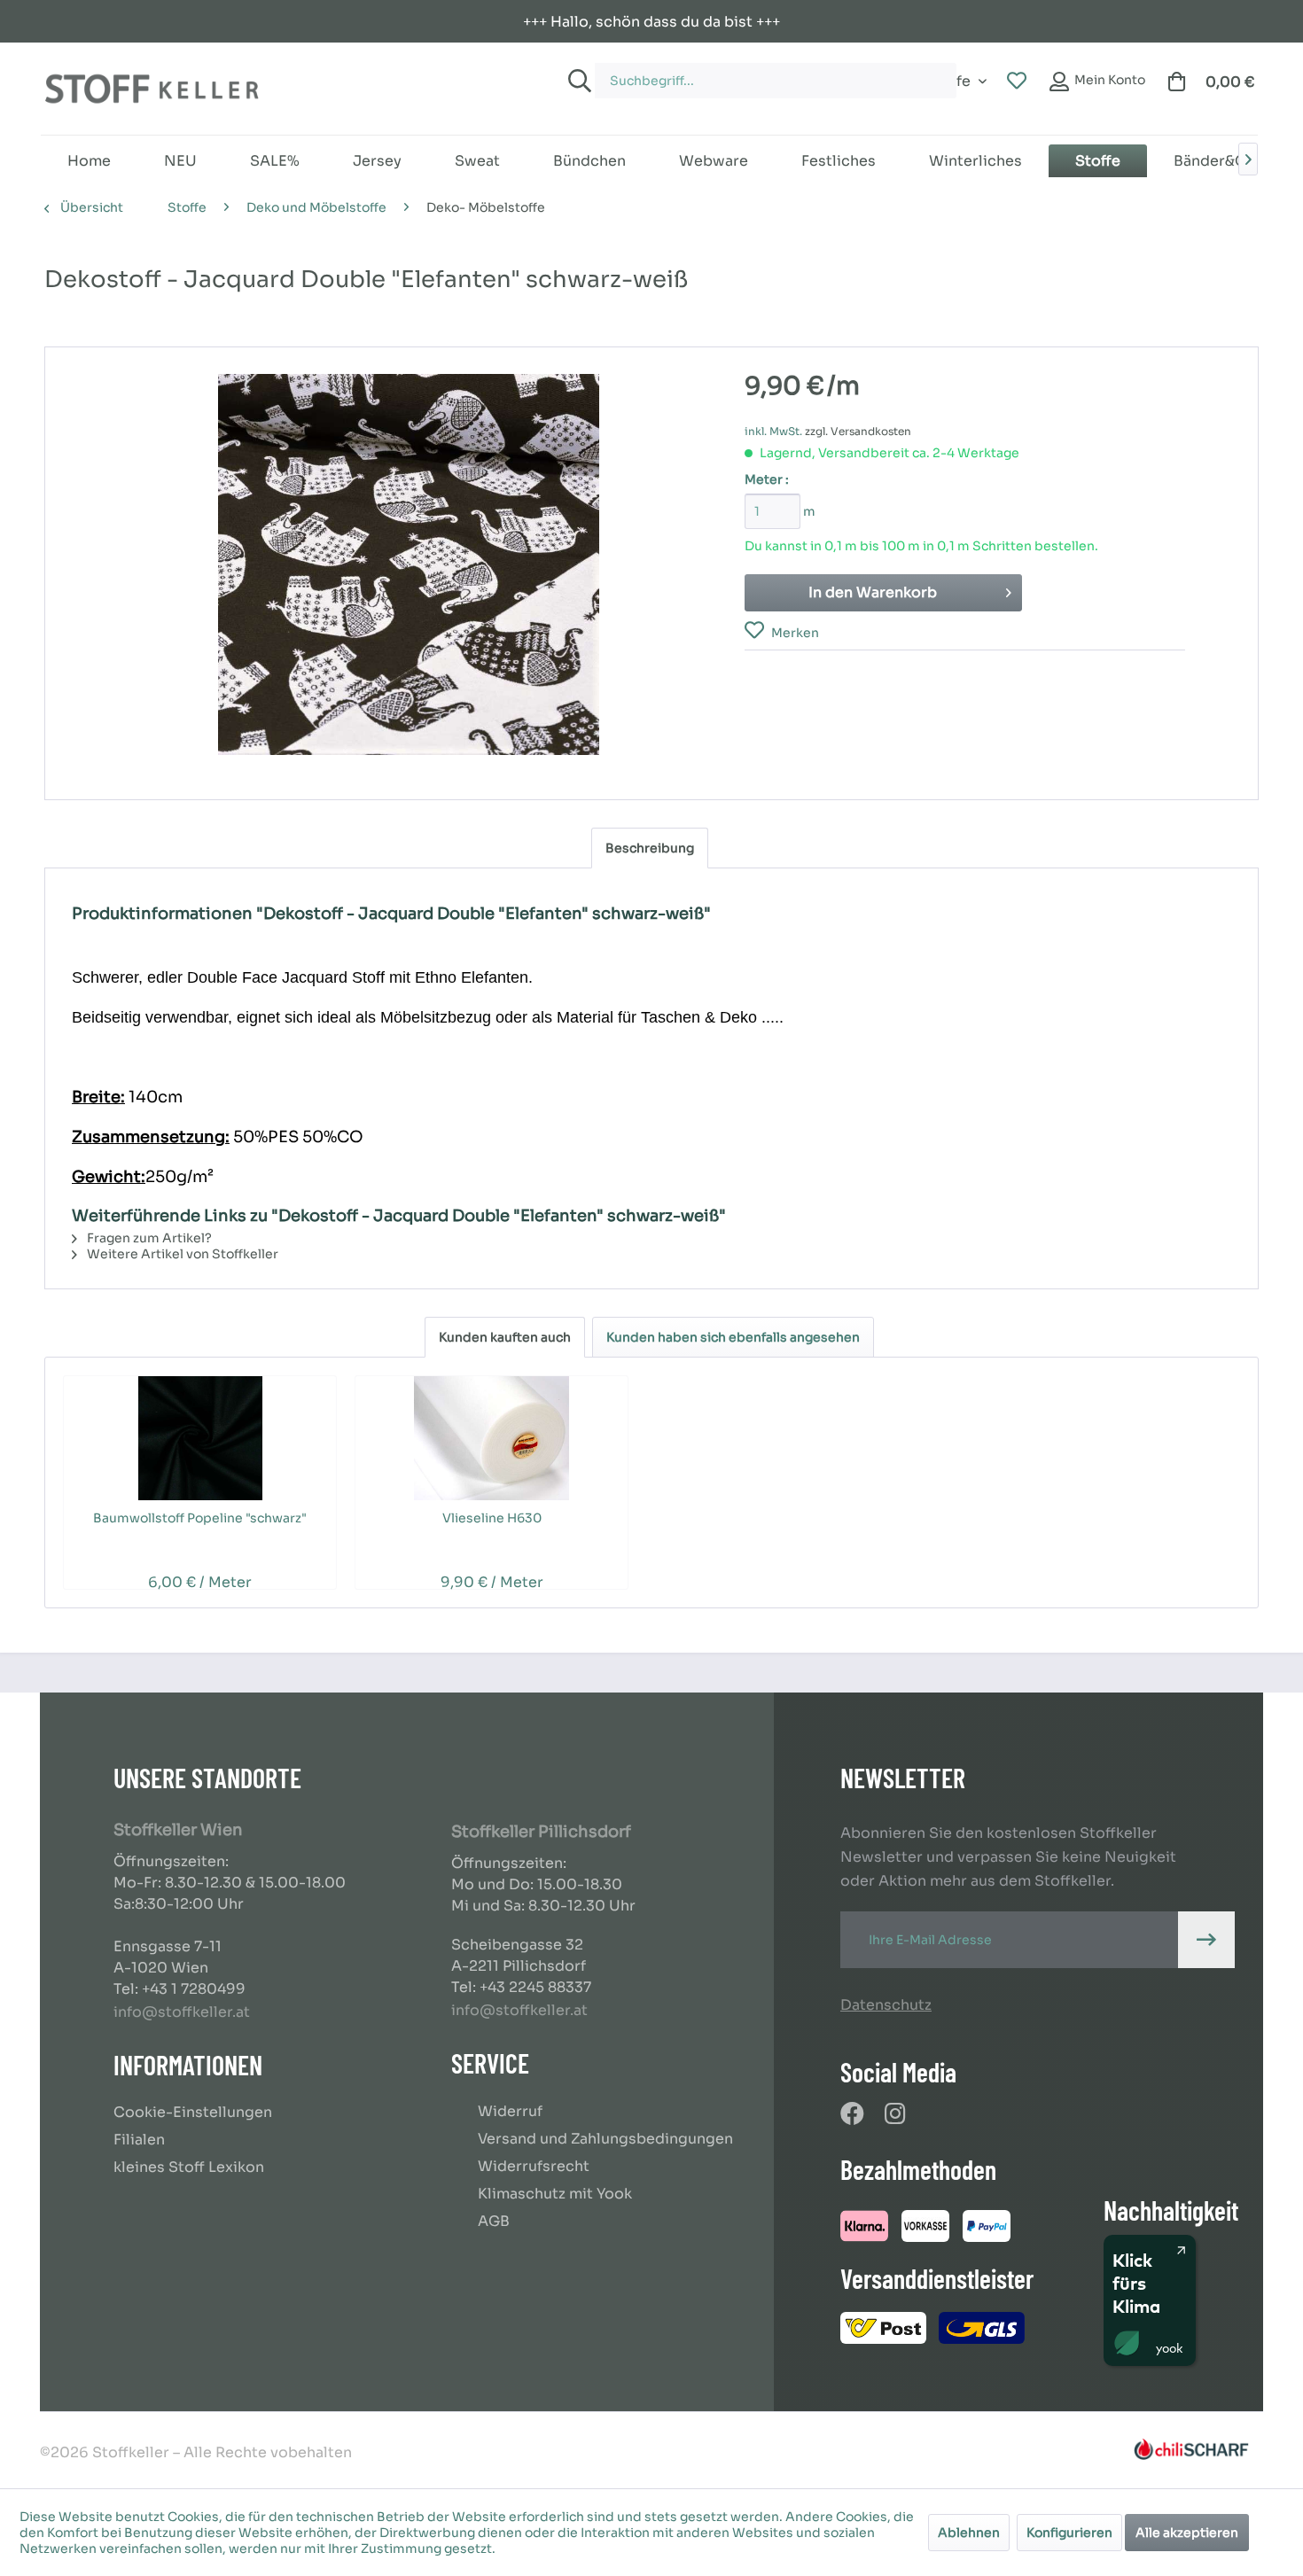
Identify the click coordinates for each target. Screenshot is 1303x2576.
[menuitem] (757, 72)
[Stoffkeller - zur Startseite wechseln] (152, 89)
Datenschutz (886, 2005)
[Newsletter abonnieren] (1206, 1940)
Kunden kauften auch (505, 1337)
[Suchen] (577, 81)
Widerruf (510, 2111)
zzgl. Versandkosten (858, 431)
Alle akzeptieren (1187, 2533)
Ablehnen (969, 2533)
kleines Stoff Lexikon (189, 2167)
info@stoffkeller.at (182, 2012)
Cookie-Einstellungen (193, 2112)
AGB (494, 2221)
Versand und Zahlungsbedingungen (605, 2139)
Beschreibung (650, 848)
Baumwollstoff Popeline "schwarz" (200, 1518)
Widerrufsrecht (534, 2166)
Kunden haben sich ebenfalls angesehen (733, 1337)
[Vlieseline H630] (492, 1438)
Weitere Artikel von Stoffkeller (181, 1254)
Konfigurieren (1069, 2533)
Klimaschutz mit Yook (555, 2194)
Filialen (139, 2140)
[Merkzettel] (1017, 82)
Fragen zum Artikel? (148, 1238)
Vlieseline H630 (492, 1518)
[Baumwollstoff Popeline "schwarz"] (200, 1438)
